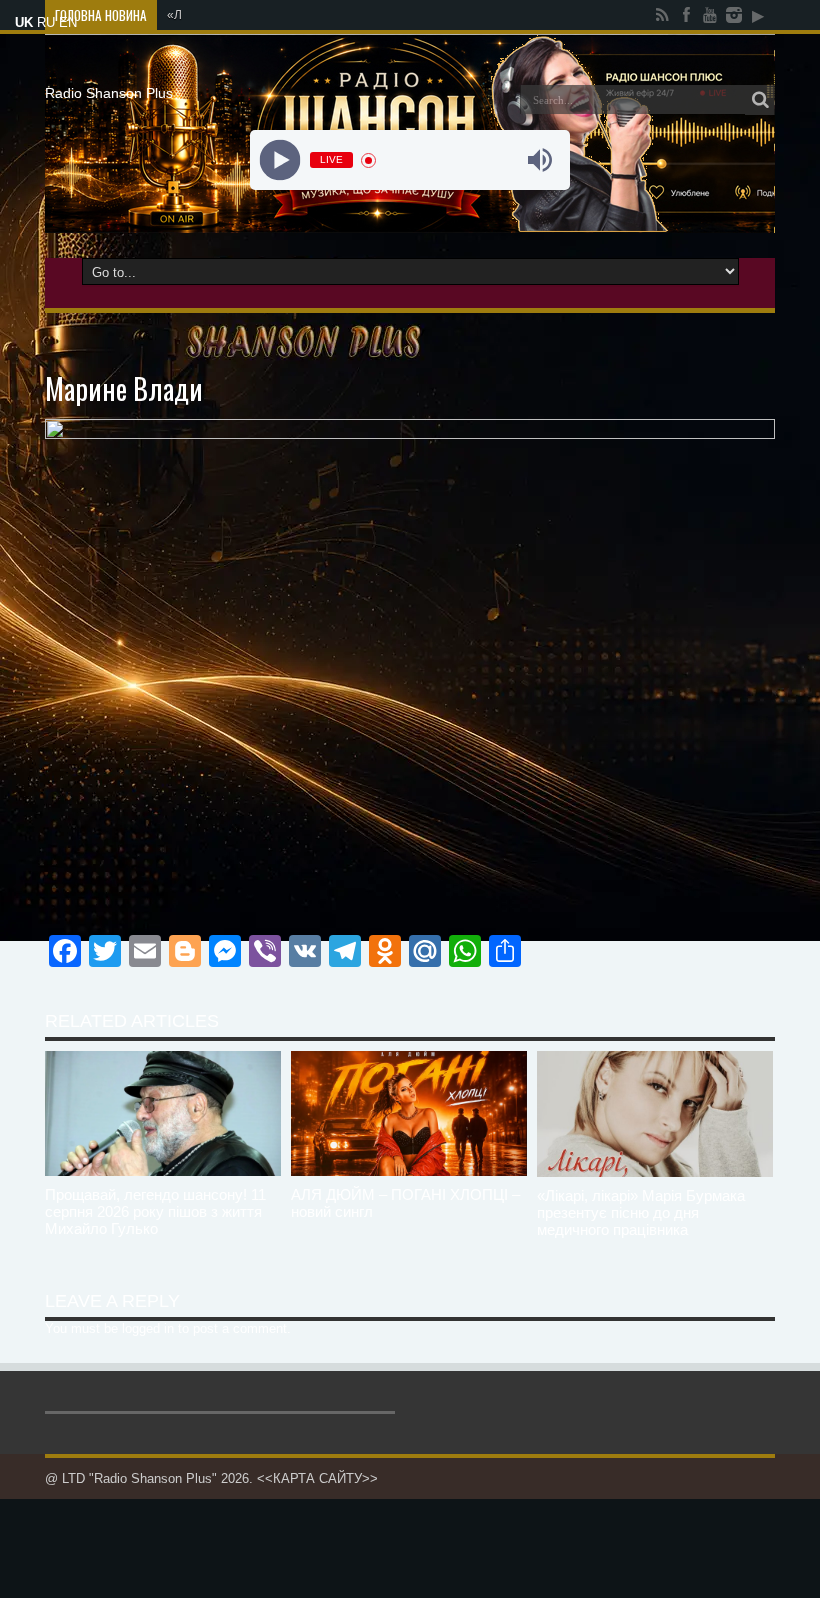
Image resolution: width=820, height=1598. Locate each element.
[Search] (760, 100)
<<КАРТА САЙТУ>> (317, 1478)
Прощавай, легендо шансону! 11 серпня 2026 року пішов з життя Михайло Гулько (155, 1211)
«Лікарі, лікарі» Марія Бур (240, 15)
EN (68, 22)
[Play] (280, 160)
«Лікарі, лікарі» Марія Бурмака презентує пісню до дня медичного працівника (641, 1212)
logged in (148, 1328)
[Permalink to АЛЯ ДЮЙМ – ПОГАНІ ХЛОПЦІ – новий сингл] (409, 1114)
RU (46, 22)
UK (24, 22)
